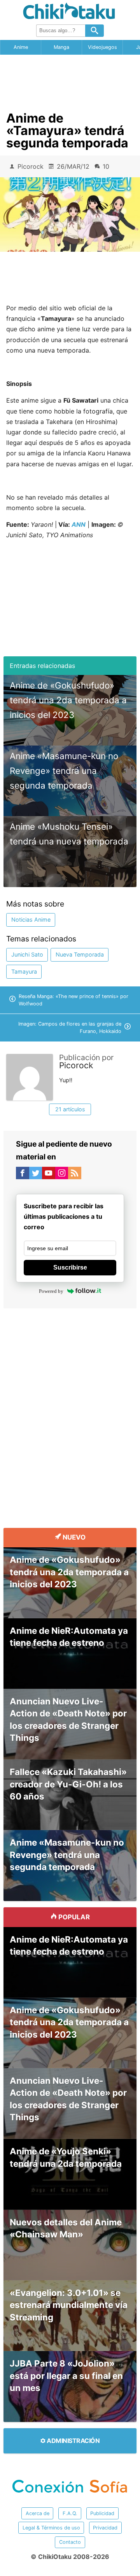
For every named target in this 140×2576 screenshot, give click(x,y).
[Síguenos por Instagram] (62, 1175)
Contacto (70, 2542)
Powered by (51, 1291)
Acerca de (38, 2513)
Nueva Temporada (80, 954)
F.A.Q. (70, 2513)
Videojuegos (102, 47)
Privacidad (105, 2528)
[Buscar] (94, 31)
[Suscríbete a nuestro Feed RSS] (75, 1175)
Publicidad (102, 2513)
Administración (73, 2441)
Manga (61, 47)
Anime (21, 47)
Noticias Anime (31, 920)
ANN (79, 524)
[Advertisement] (70, 80)
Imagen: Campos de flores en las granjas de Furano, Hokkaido (70, 1028)
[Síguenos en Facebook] (23, 1175)
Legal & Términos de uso (51, 2528)
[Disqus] (70, 1412)
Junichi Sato (27, 954)
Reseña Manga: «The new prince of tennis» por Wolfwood (73, 1000)
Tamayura (24, 971)
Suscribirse (70, 1267)
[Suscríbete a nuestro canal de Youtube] (49, 1175)
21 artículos (70, 1109)
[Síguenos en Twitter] (36, 1175)
